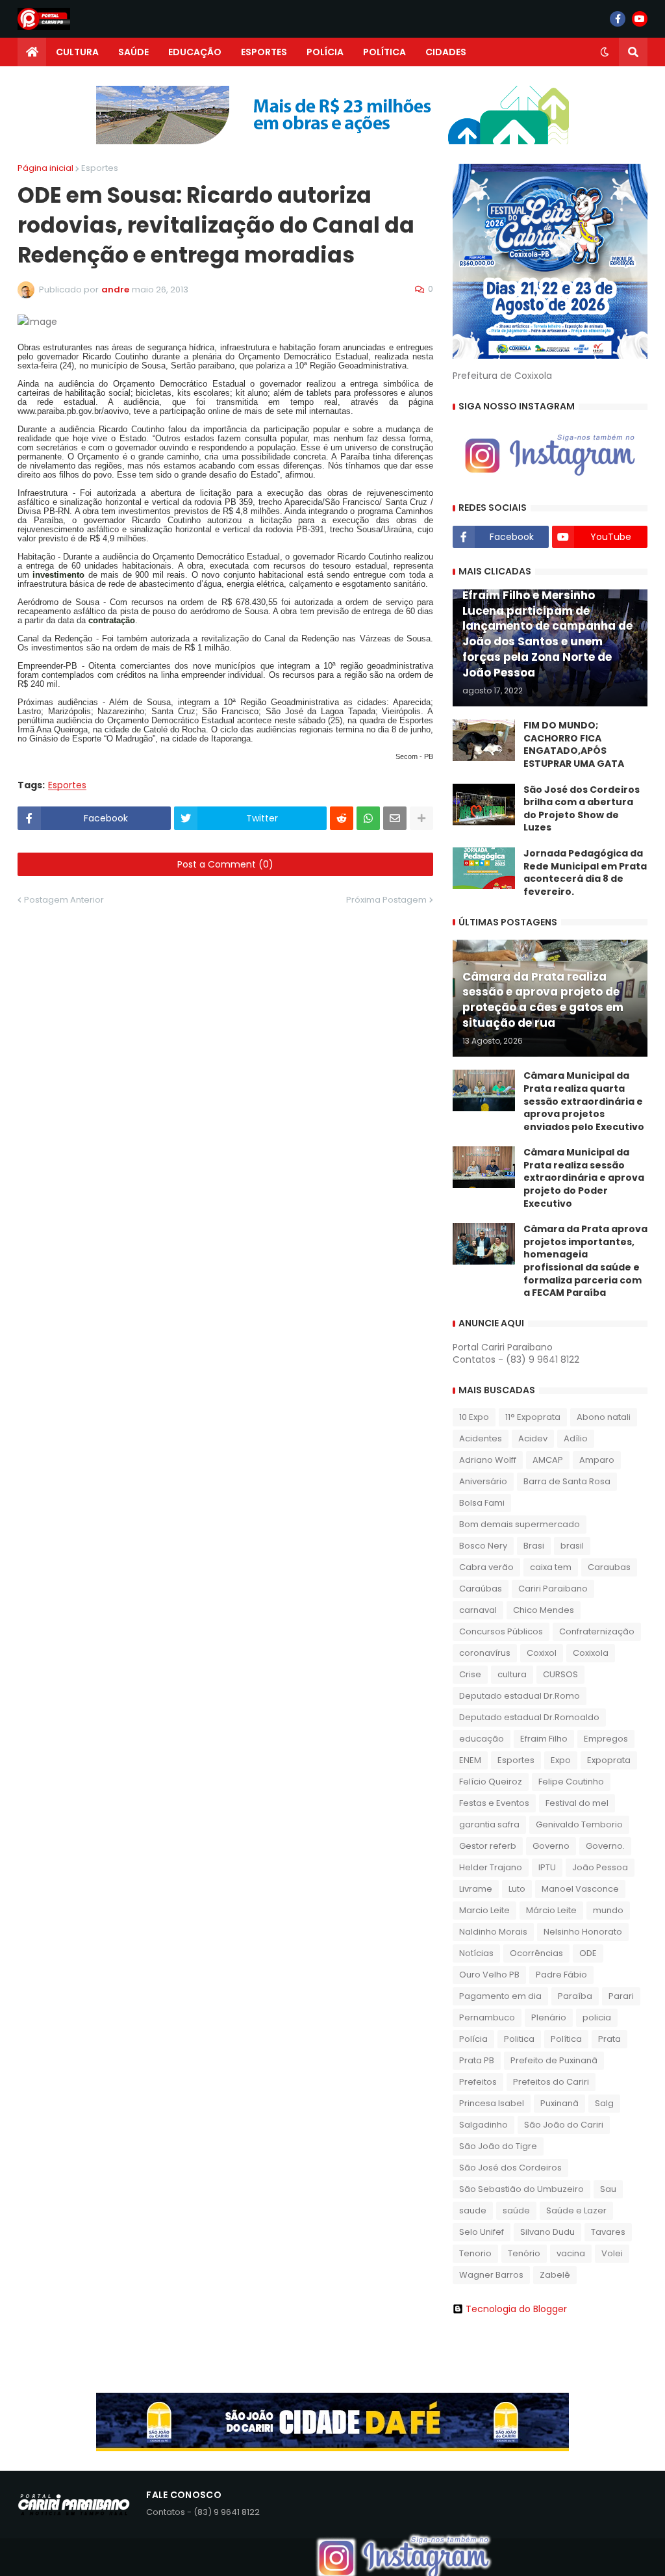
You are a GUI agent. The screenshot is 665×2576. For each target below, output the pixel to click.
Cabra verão (486, 1567)
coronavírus (485, 1653)
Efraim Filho (544, 1739)
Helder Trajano (491, 1867)
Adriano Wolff (488, 1460)
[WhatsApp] (368, 818)
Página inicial (45, 168)
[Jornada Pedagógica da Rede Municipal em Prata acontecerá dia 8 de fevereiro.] (484, 868)
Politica (519, 2039)
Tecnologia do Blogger (516, 2309)
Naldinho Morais (493, 1932)
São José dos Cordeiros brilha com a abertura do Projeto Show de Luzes (582, 809)
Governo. (605, 1846)
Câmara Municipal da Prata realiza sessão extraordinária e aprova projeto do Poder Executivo (584, 1178)
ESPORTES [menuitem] (264, 52)
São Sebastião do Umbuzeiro (521, 2189)
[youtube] (640, 19)
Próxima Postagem (386, 900)
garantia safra (489, 1824)
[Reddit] (342, 818)
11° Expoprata (533, 1417)
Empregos (606, 1739)
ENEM (470, 1760)
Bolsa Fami (482, 1503)
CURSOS (560, 1674)
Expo (561, 1760)
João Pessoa (600, 1867)
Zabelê (555, 2275)
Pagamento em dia (500, 1996)
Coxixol (542, 1653)
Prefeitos (478, 2082)
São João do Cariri (564, 2125)
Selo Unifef (482, 2232)
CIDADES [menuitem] (446, 52)
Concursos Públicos (501, 1631)
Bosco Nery (483, 1546)
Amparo (597, 1460)
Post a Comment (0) (225, 864)
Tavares (608, 2232)
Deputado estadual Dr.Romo (520, 1696)
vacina (571, 2253)
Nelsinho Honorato (583, 1932)
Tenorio (475, 2253)
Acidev (533, 1438)
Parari (621, 1996)
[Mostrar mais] (421, 818)
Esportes (100, 168)
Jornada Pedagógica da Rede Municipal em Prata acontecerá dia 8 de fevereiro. (585, 873)
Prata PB (477, 2060)
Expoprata (609, 1760)
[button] (605, 52)
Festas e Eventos (494, 1803)
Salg (604, 2103)
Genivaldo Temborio (579, 1824)
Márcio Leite (551, 1910)
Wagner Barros (491, 2275)
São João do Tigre (498, 2146)
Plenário (549, 2017)
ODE (588, 1953)
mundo (608, 1910)
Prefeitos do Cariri (551, 2082)
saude (473, 2210)
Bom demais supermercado (520, 1524)
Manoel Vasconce (580, 1889)
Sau (608, 2189)
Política (566, 2039)
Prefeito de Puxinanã (554, 2060)
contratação (112, 620)
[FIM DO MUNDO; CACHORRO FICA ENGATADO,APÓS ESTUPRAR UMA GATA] (484, 740)
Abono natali (604, 1417)
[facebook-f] (618, 19)
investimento (58, 575)
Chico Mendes (544, 1610)
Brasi (534, 1546)
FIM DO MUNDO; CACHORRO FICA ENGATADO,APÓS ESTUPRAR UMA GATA (574, 745)
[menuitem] (32, 52)
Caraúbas (481, 1589)
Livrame (476, 1889)
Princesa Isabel (492, 2103)
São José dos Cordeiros (510, 2168)
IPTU (547, 1867)
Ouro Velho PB (489, 1975)
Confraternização (597, 1631)
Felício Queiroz (491, 1782)
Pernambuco (487, 2017)
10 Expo (474, 1417)
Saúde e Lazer (576, 2210)
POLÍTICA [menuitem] (384, 52)
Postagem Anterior (64, 900)
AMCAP (548, 1460)
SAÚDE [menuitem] (133, 52)
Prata (609, 2039)
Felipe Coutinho (571, 1782)
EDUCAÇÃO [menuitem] (195, 52)
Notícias (476, 1953)
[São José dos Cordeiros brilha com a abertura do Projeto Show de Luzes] (484, 805)
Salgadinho (483, 2125)
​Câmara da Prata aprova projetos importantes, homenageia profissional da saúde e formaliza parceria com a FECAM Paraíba (585, 1261)
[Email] (395, 818)
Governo (551, 1846)
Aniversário (483, 1481)
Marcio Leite (484, 1910)
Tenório (524, 2253)
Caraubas (609, 1567)
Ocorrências (536, 1953)
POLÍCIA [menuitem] (325, 52)
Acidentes (481, 1438)
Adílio (576, 1438)
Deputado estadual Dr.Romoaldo (529, 1717)
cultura (512, 1674)
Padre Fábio (561, 1975)
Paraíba (575, 1996)
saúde (516, 2210)
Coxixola (591, 1653)
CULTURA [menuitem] (77, 52)
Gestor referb (488, 1846)
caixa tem (551, 1567)
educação (482, 1739)
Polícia (473, 2039)
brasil (572, 1546)
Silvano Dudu (547, 2232)
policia (597, 2017)
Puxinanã (559, 2103)
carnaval (478, 1610)
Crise (470, 1674)
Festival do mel (577, 1803)
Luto (517, 1889)
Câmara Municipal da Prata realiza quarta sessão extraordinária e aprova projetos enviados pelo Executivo (584, 1101)
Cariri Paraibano (553, 1589)
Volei (612, 2253)
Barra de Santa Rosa (567, 1481)
